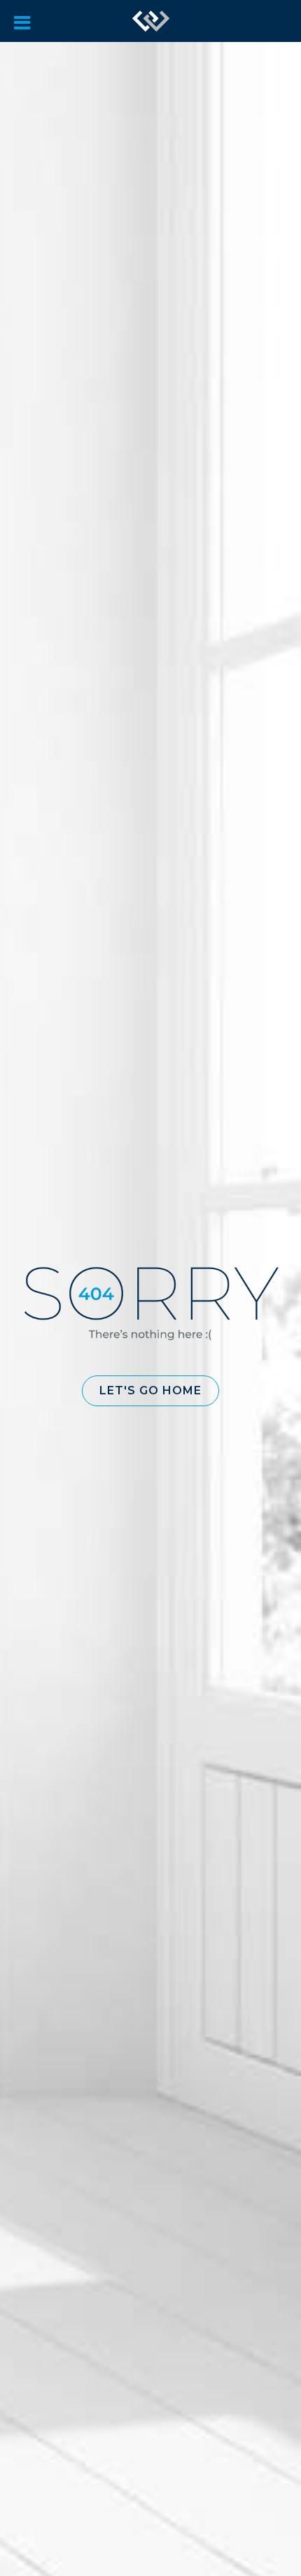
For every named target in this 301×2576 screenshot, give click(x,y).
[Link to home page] (151, 21)
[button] (150, 1391)
